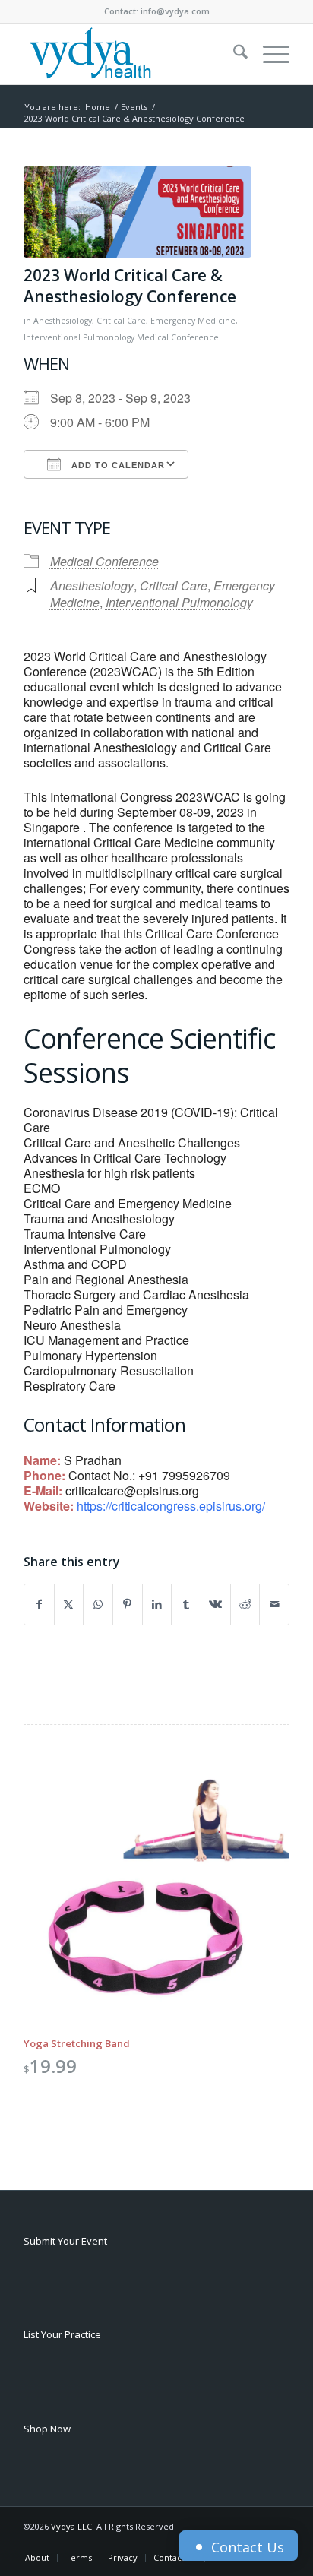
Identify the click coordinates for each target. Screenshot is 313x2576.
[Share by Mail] (274, 1604)
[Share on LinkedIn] (157, 1604)
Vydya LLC (71, 2526)
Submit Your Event (65, 2241)
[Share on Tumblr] (186, 1604)
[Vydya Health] (130, 54)
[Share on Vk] (216, 1604)
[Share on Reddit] (245, 1604)
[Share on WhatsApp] (98, 1604)
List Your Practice (62, 2334)
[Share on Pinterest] (128, 1604)
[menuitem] (233, 54)
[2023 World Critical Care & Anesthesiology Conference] (138, 212)
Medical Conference (178, 337)
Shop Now (47, 2429)
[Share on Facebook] (39, 1604)
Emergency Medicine (193, 321)
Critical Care (121, 321)
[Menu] (269, 54)
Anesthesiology (63, 321)
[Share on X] (69, 1604)
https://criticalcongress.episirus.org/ (171, 1506)
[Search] (233, 54)
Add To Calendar (117, 465)
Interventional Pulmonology (79, 337)
